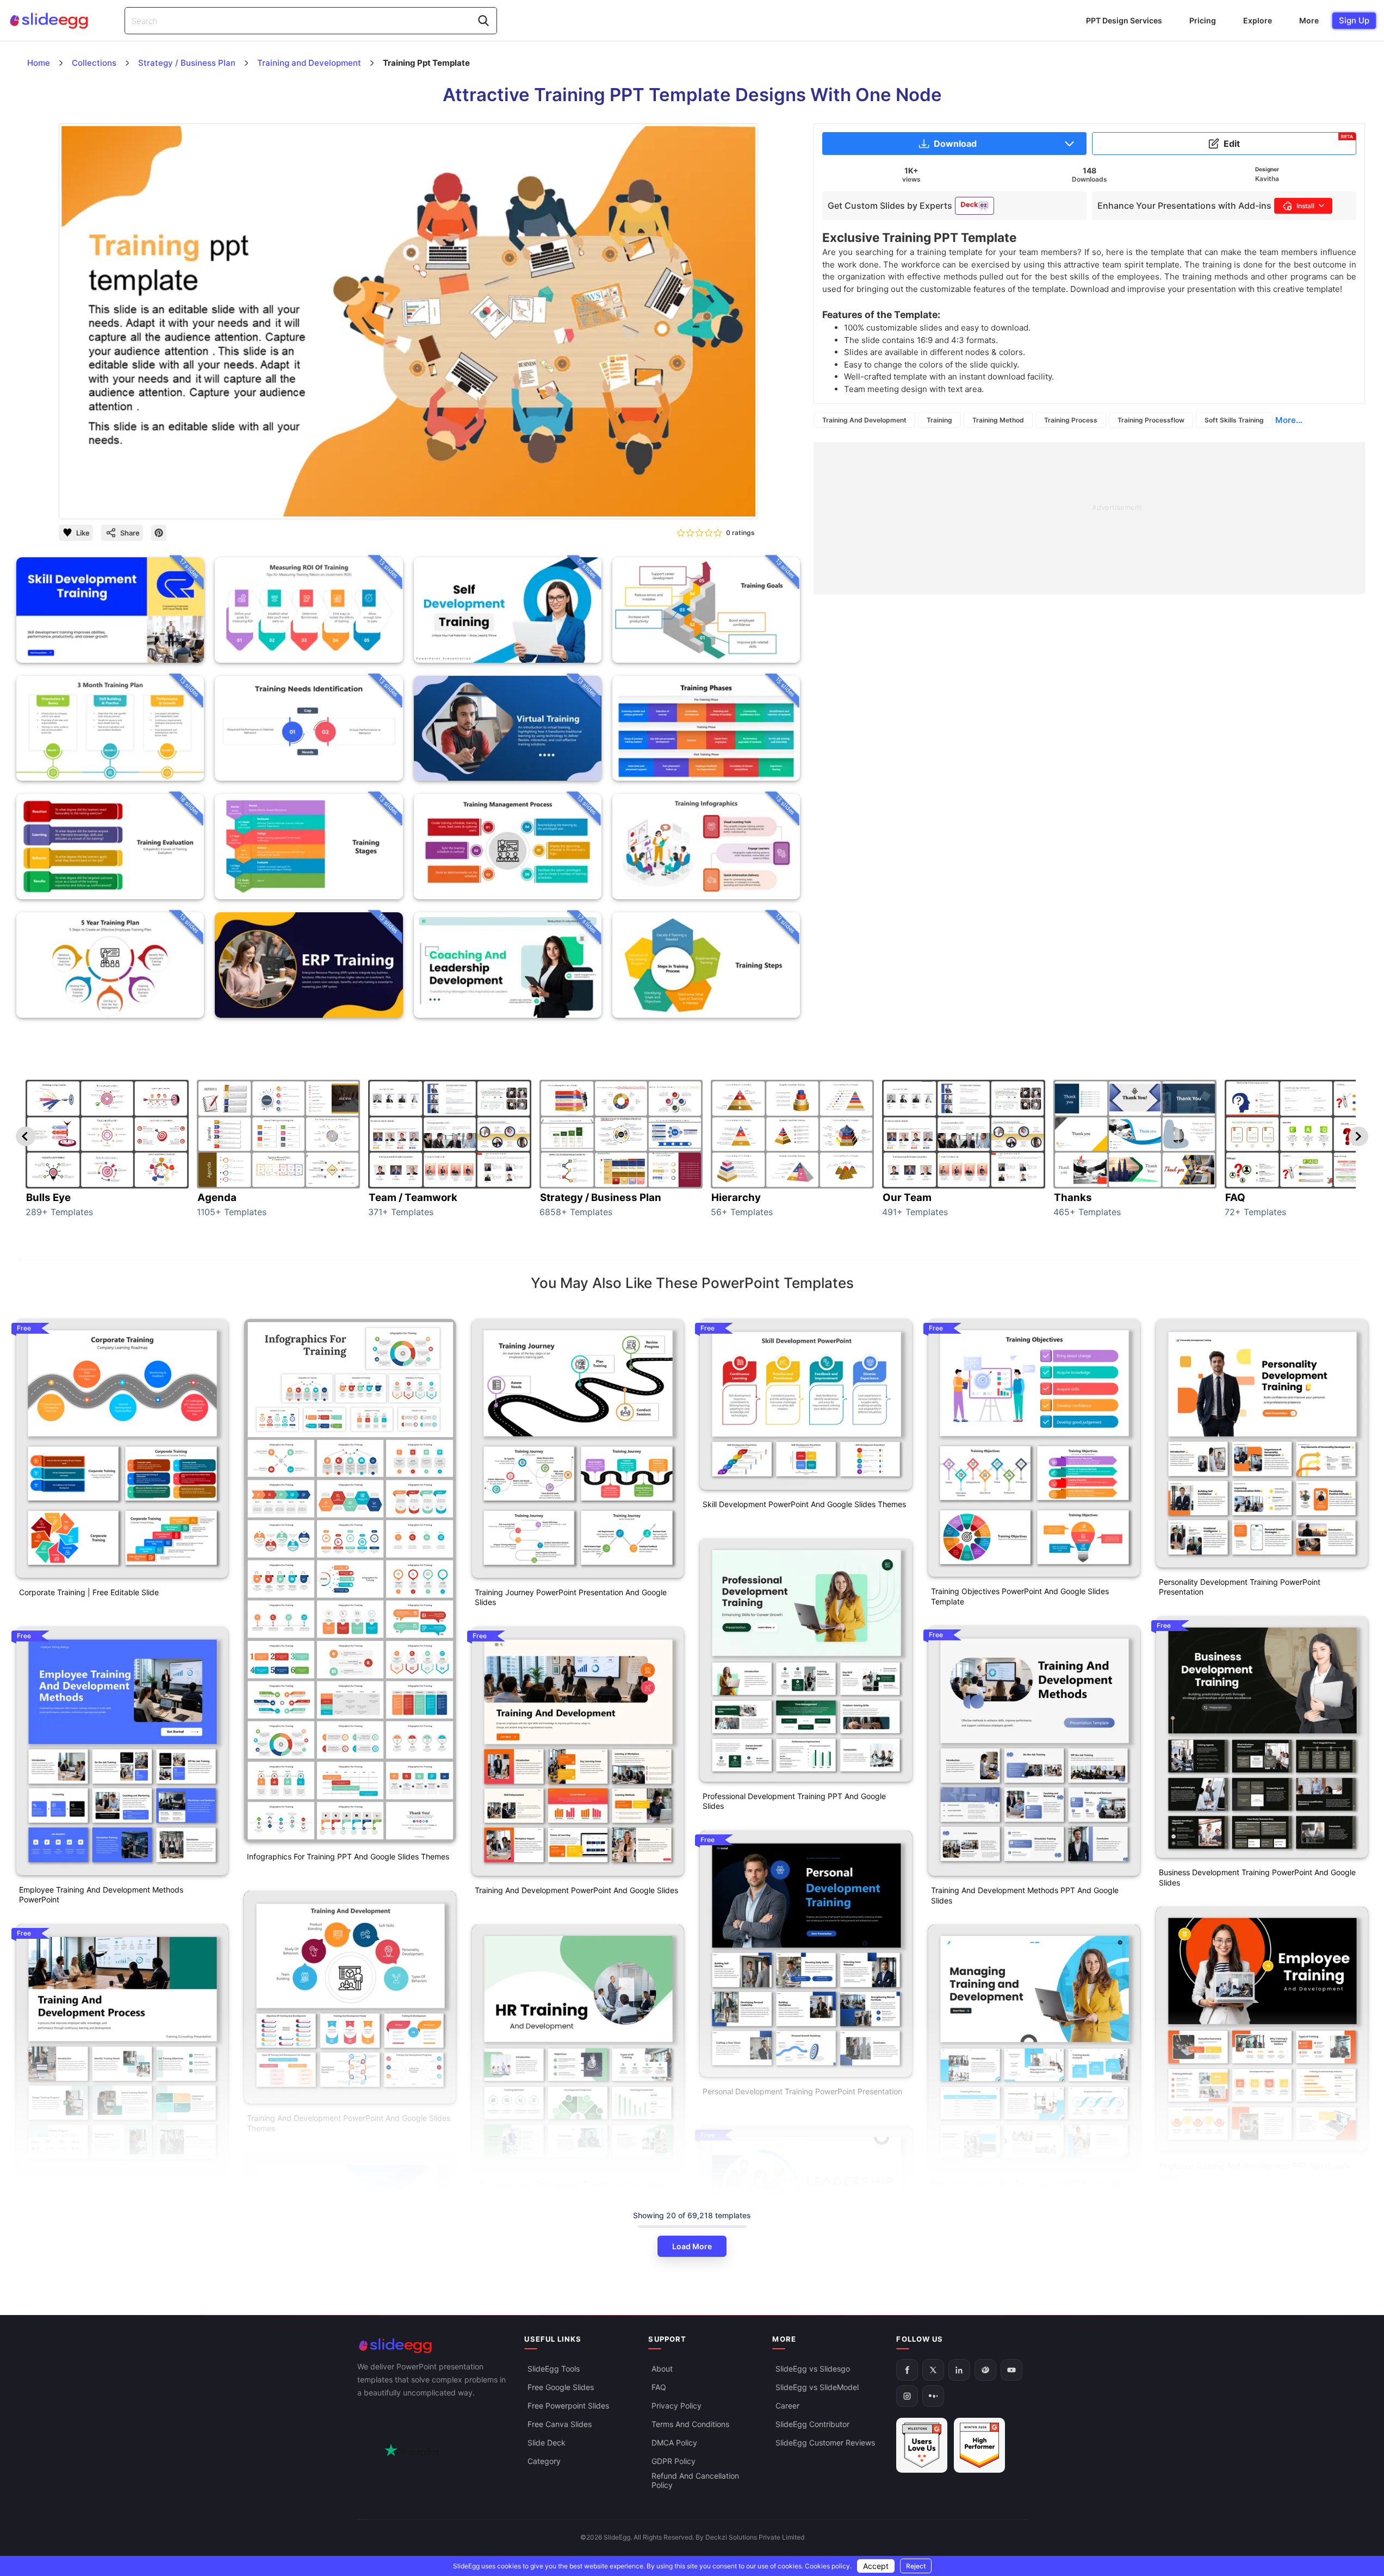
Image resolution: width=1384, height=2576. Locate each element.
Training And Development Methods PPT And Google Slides (1025, 1895)
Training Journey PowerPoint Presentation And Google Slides (571, 1597)
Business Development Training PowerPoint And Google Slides (1257, 1877)
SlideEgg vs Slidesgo (813, 2369)
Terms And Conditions (690, 2424)
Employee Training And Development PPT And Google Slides (1255, 2171)
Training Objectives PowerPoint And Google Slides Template (1020, 1596)
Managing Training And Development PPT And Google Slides (1027, 2188)
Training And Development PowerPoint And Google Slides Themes (349, 2123)
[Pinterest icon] (159, 533)
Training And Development (864, 420)
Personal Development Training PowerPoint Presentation (802, 2091)
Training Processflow (1151, 420)
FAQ (659, 2387)
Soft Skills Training (1234, 420)
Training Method (998, 420)
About (662, 2369)
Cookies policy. (828, 2566)
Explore (1258, 20)
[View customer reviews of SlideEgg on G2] (979, 2445)
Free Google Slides (561, 2387)
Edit (1288, 141)
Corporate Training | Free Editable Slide (89, 1592)
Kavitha (1267, 179)
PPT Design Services (1124, 20)
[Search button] (483, 21)
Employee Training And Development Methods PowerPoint (101, 1895)
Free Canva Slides (560, 2424)
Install (1305, 206)
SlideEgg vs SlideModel (817, 2387)
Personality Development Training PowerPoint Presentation (1240, 1587)
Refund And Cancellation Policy (695, 2480)
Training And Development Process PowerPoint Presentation (103, 2193)
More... (1289, 420)
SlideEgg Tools (554, 2369)
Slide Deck (547, 2443)
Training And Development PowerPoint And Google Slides (576, 1890)
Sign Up (1354, 20)
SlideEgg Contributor (812, 2424)
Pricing (1203, 20)
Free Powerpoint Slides (568, 2406)
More (1309, 20)
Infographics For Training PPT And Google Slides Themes (348, 1856)
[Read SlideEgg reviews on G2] (922, 2445)
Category (544, 2461)
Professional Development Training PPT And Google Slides (794, 1801)
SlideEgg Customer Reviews (825, 2443)
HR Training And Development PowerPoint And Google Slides (571, 2189)
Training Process (1071, 420)
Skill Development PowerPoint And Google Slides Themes (804, 1504)
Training (939, 420)
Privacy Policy (677, 2406)
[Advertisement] (1089, 518)
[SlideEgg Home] (433, 2346)
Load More (692, 2246)
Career (787, 2406)
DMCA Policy (674, 2443)
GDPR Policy (674, 2461)
